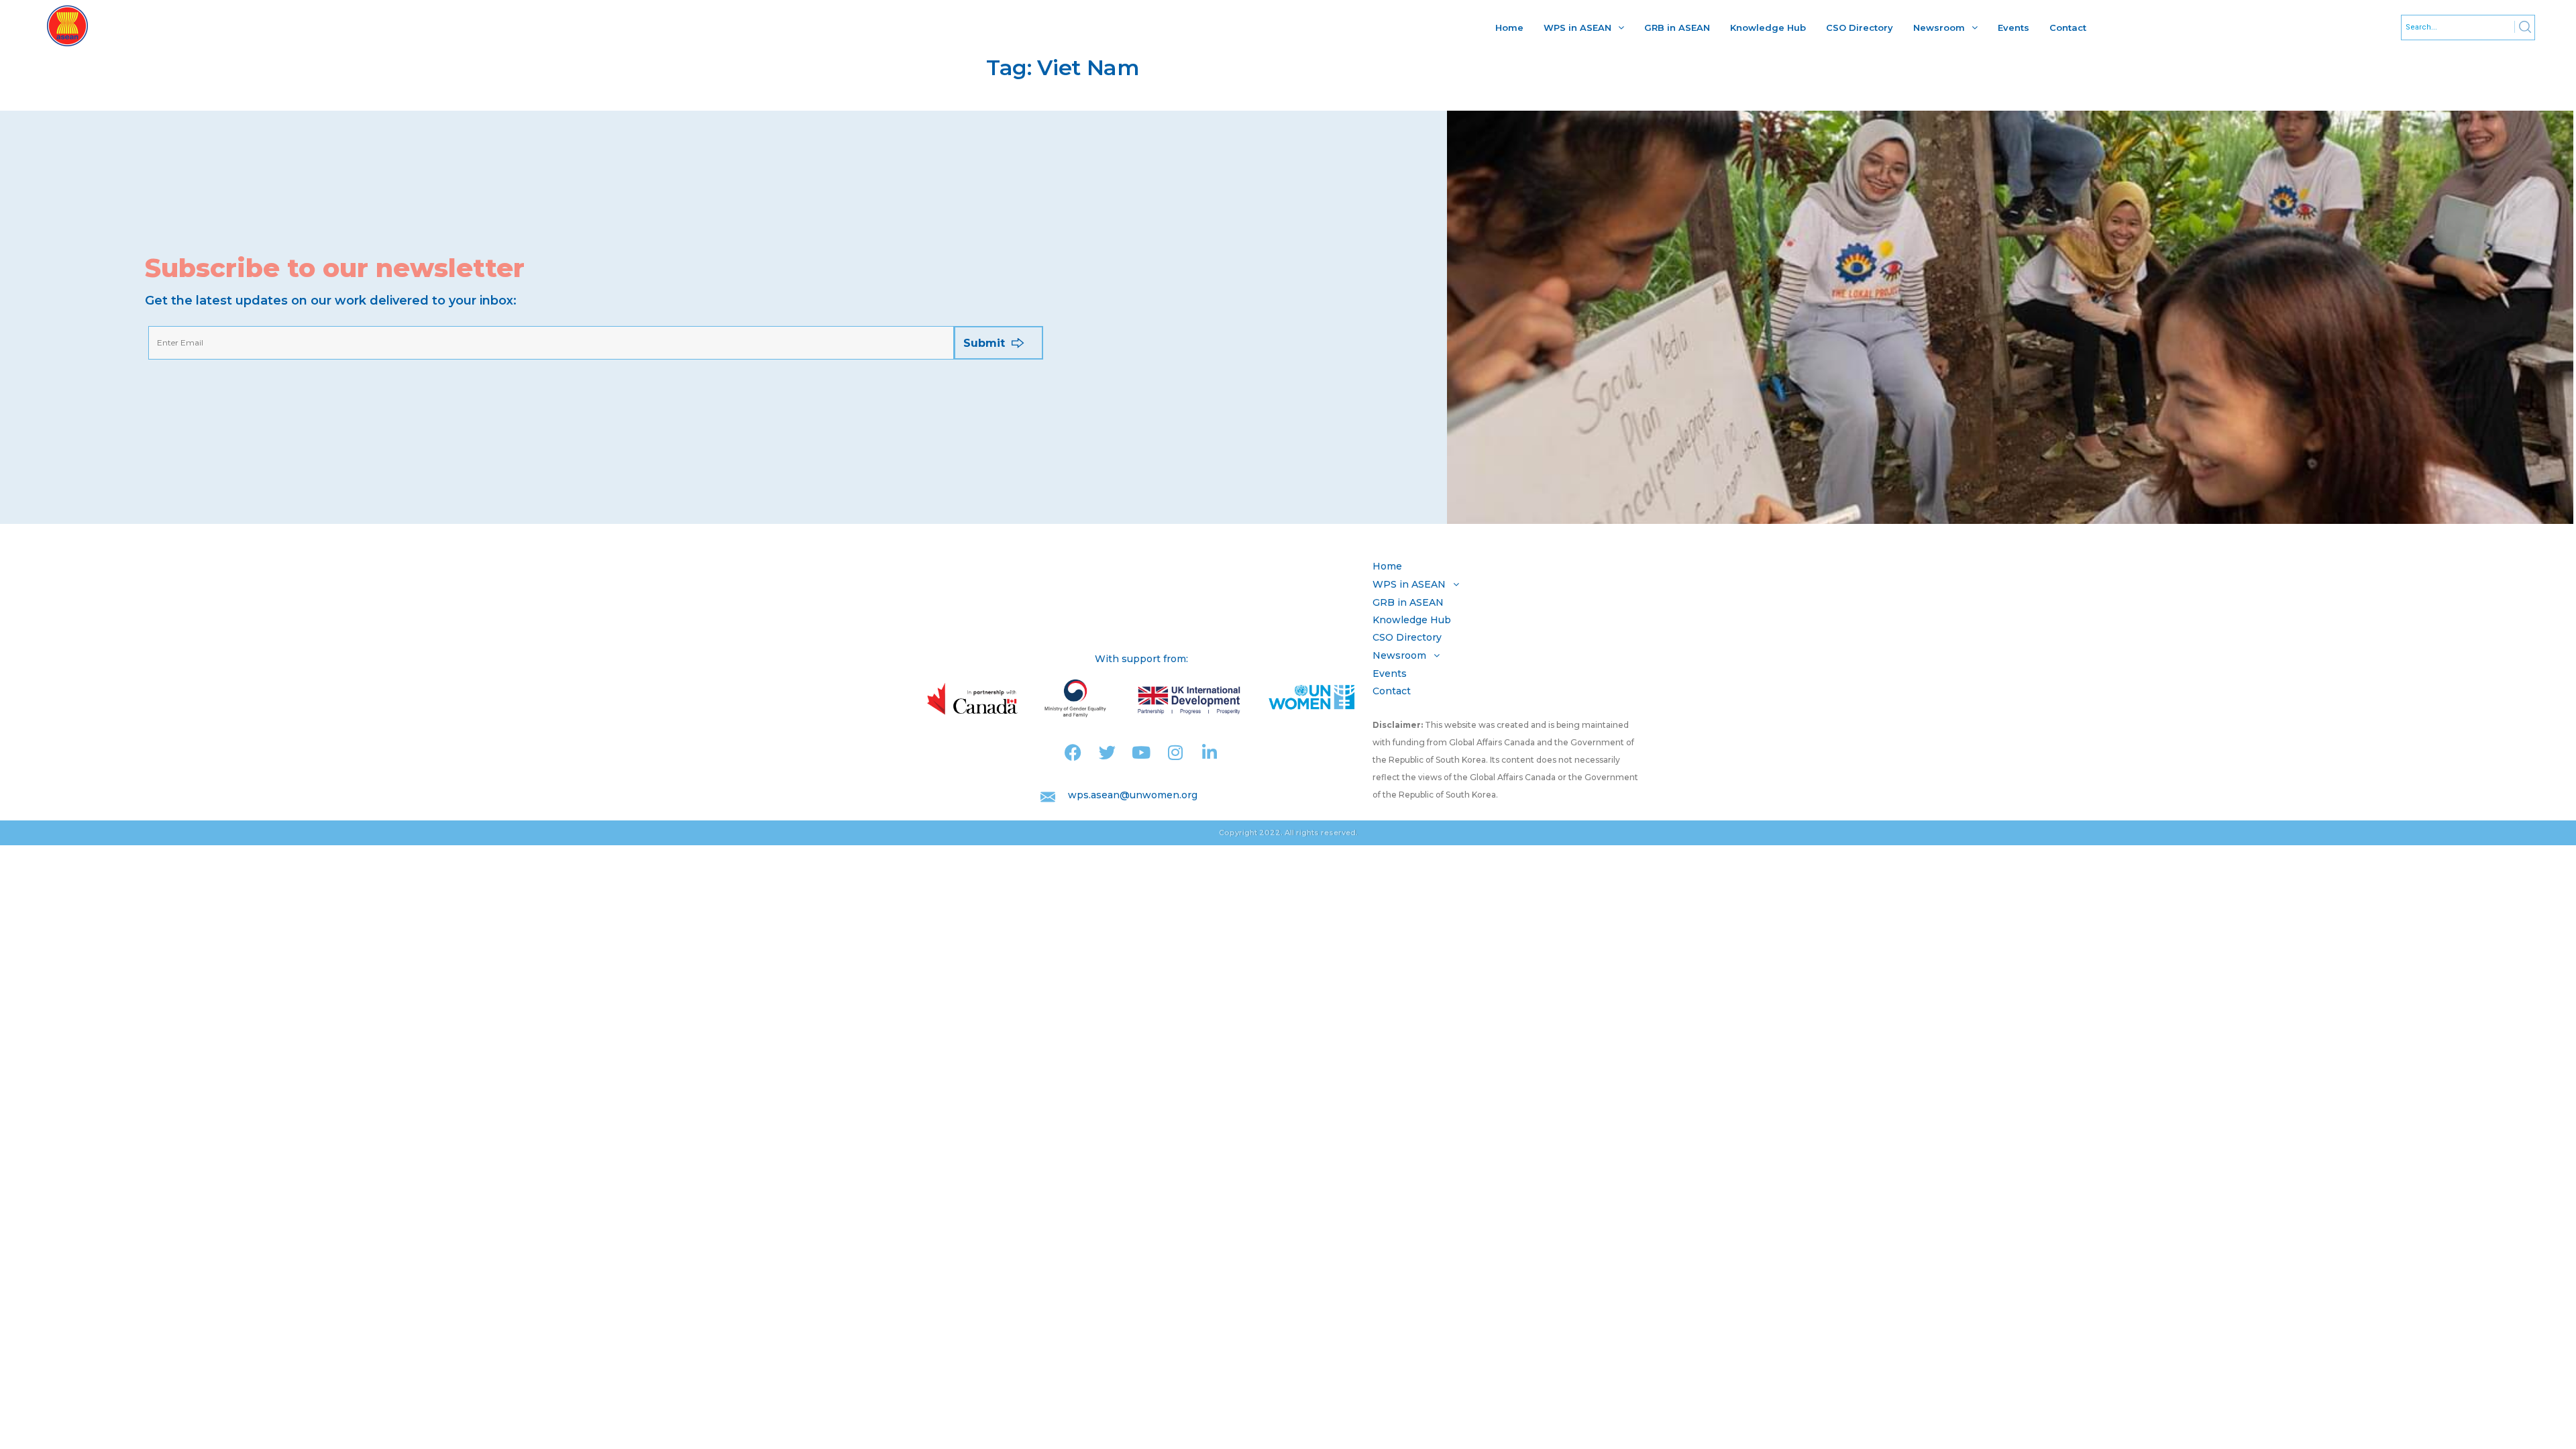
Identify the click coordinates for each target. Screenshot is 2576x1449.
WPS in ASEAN (1577, 28)
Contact (2068, 28)
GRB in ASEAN (1677, 28)
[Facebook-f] (1073, 752)
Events (2014, 28)
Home (1509, 28)
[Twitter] (1107, 752)
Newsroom (1939, 28)
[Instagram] (1176, 752)
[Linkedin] (1210, 752)
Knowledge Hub (1768, 28)
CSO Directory (1860, 28)
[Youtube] (1141, 752)
